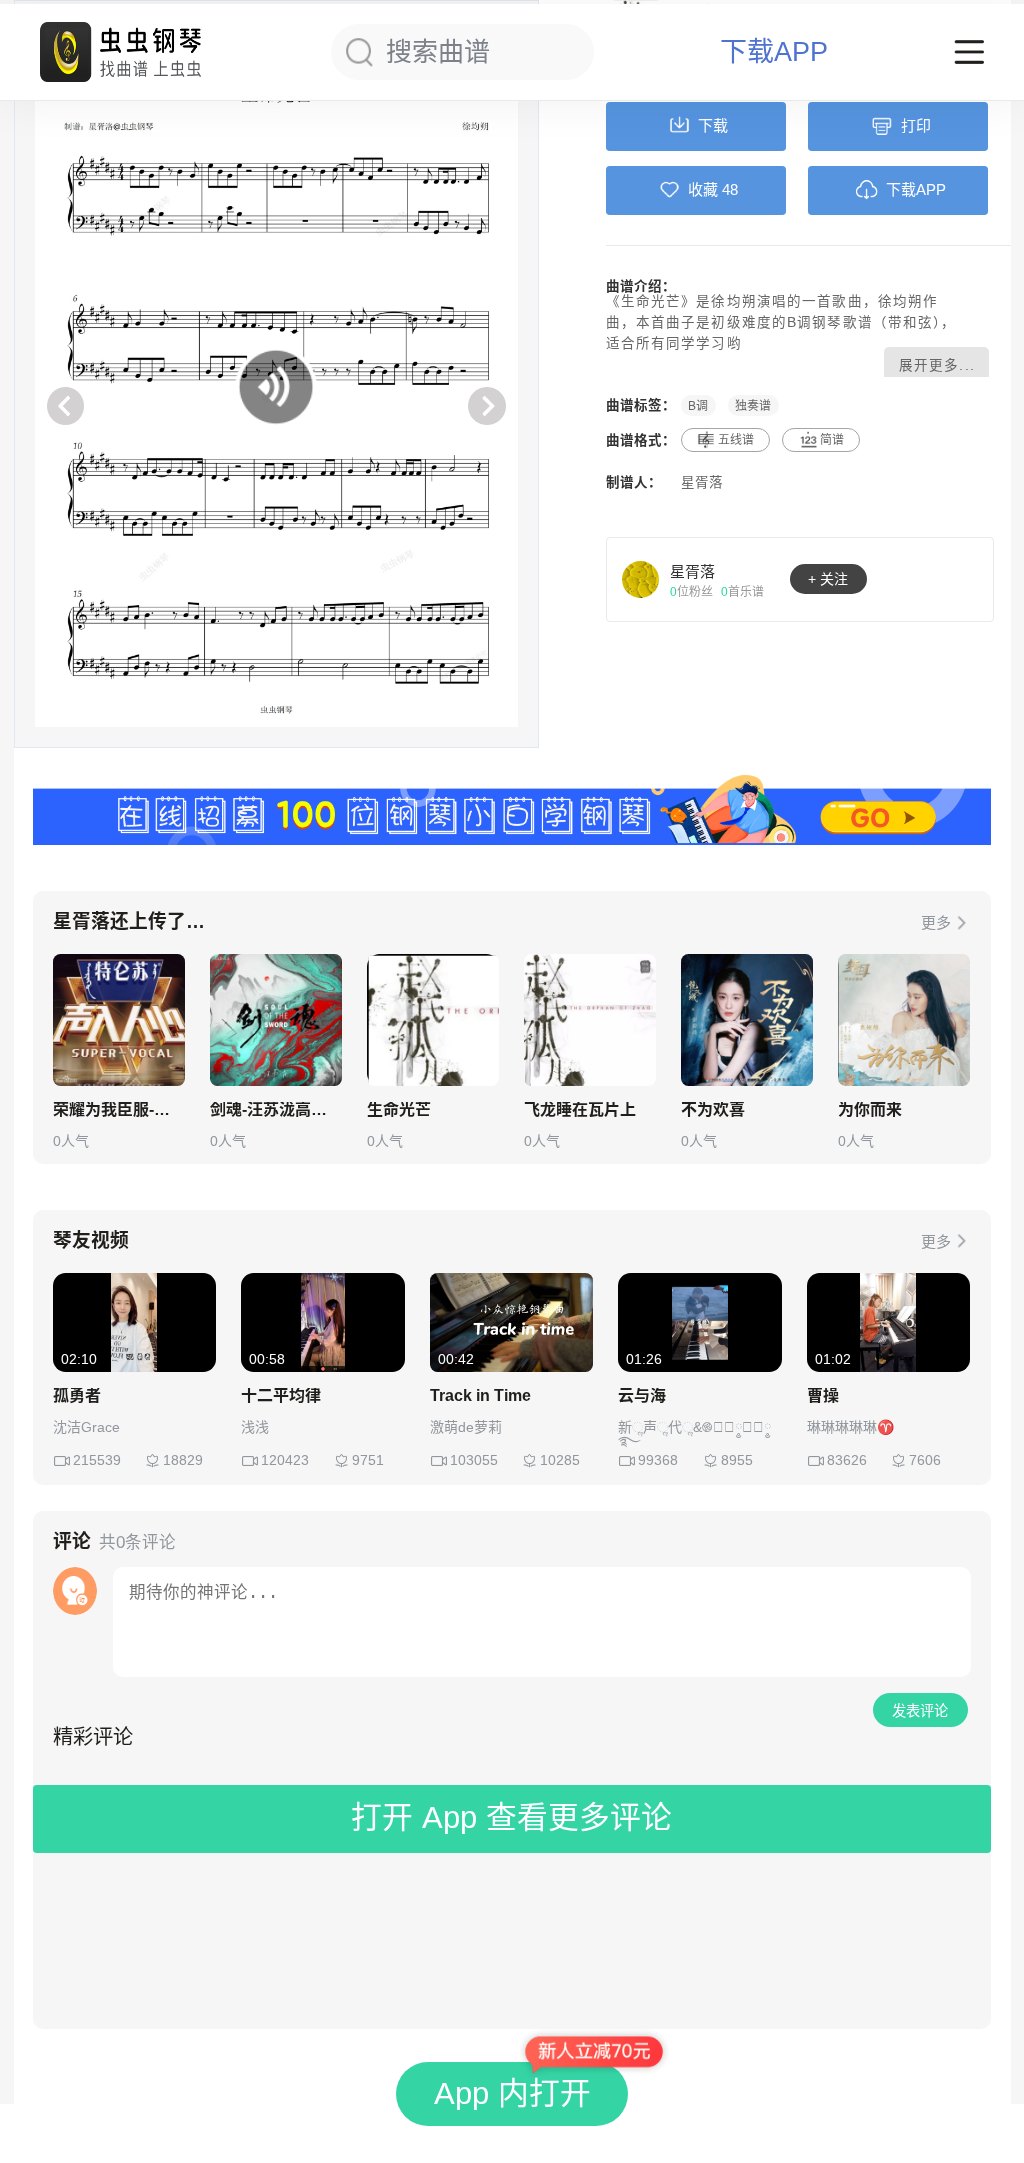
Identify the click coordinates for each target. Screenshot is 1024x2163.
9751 (368, 1460)
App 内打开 (512, 2093)
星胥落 (702, 482)
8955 (737, 1460)
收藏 (703, 189)
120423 (285, 1460)
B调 (698, 405)
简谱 (832, 440)
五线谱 (736, 440)
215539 (97, 1460)
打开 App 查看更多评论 (511, 1817)
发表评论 (920, 1711)
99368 (658, 1460)
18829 (183, 1460)
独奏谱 (753, 405)
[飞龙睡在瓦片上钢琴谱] (590, 1020)
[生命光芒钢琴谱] (433, 1020)
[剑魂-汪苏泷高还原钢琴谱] (276, 1020)
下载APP (774, 52)
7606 (925, 1460)
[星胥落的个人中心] (641, 579)
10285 (560, 1460)
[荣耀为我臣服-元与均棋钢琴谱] (119, 1020)
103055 (474, 1460)
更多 (936, 922)
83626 (847, 1460)
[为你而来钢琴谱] (904, 1020)
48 (730, 189)
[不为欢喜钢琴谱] (747, 1020)
